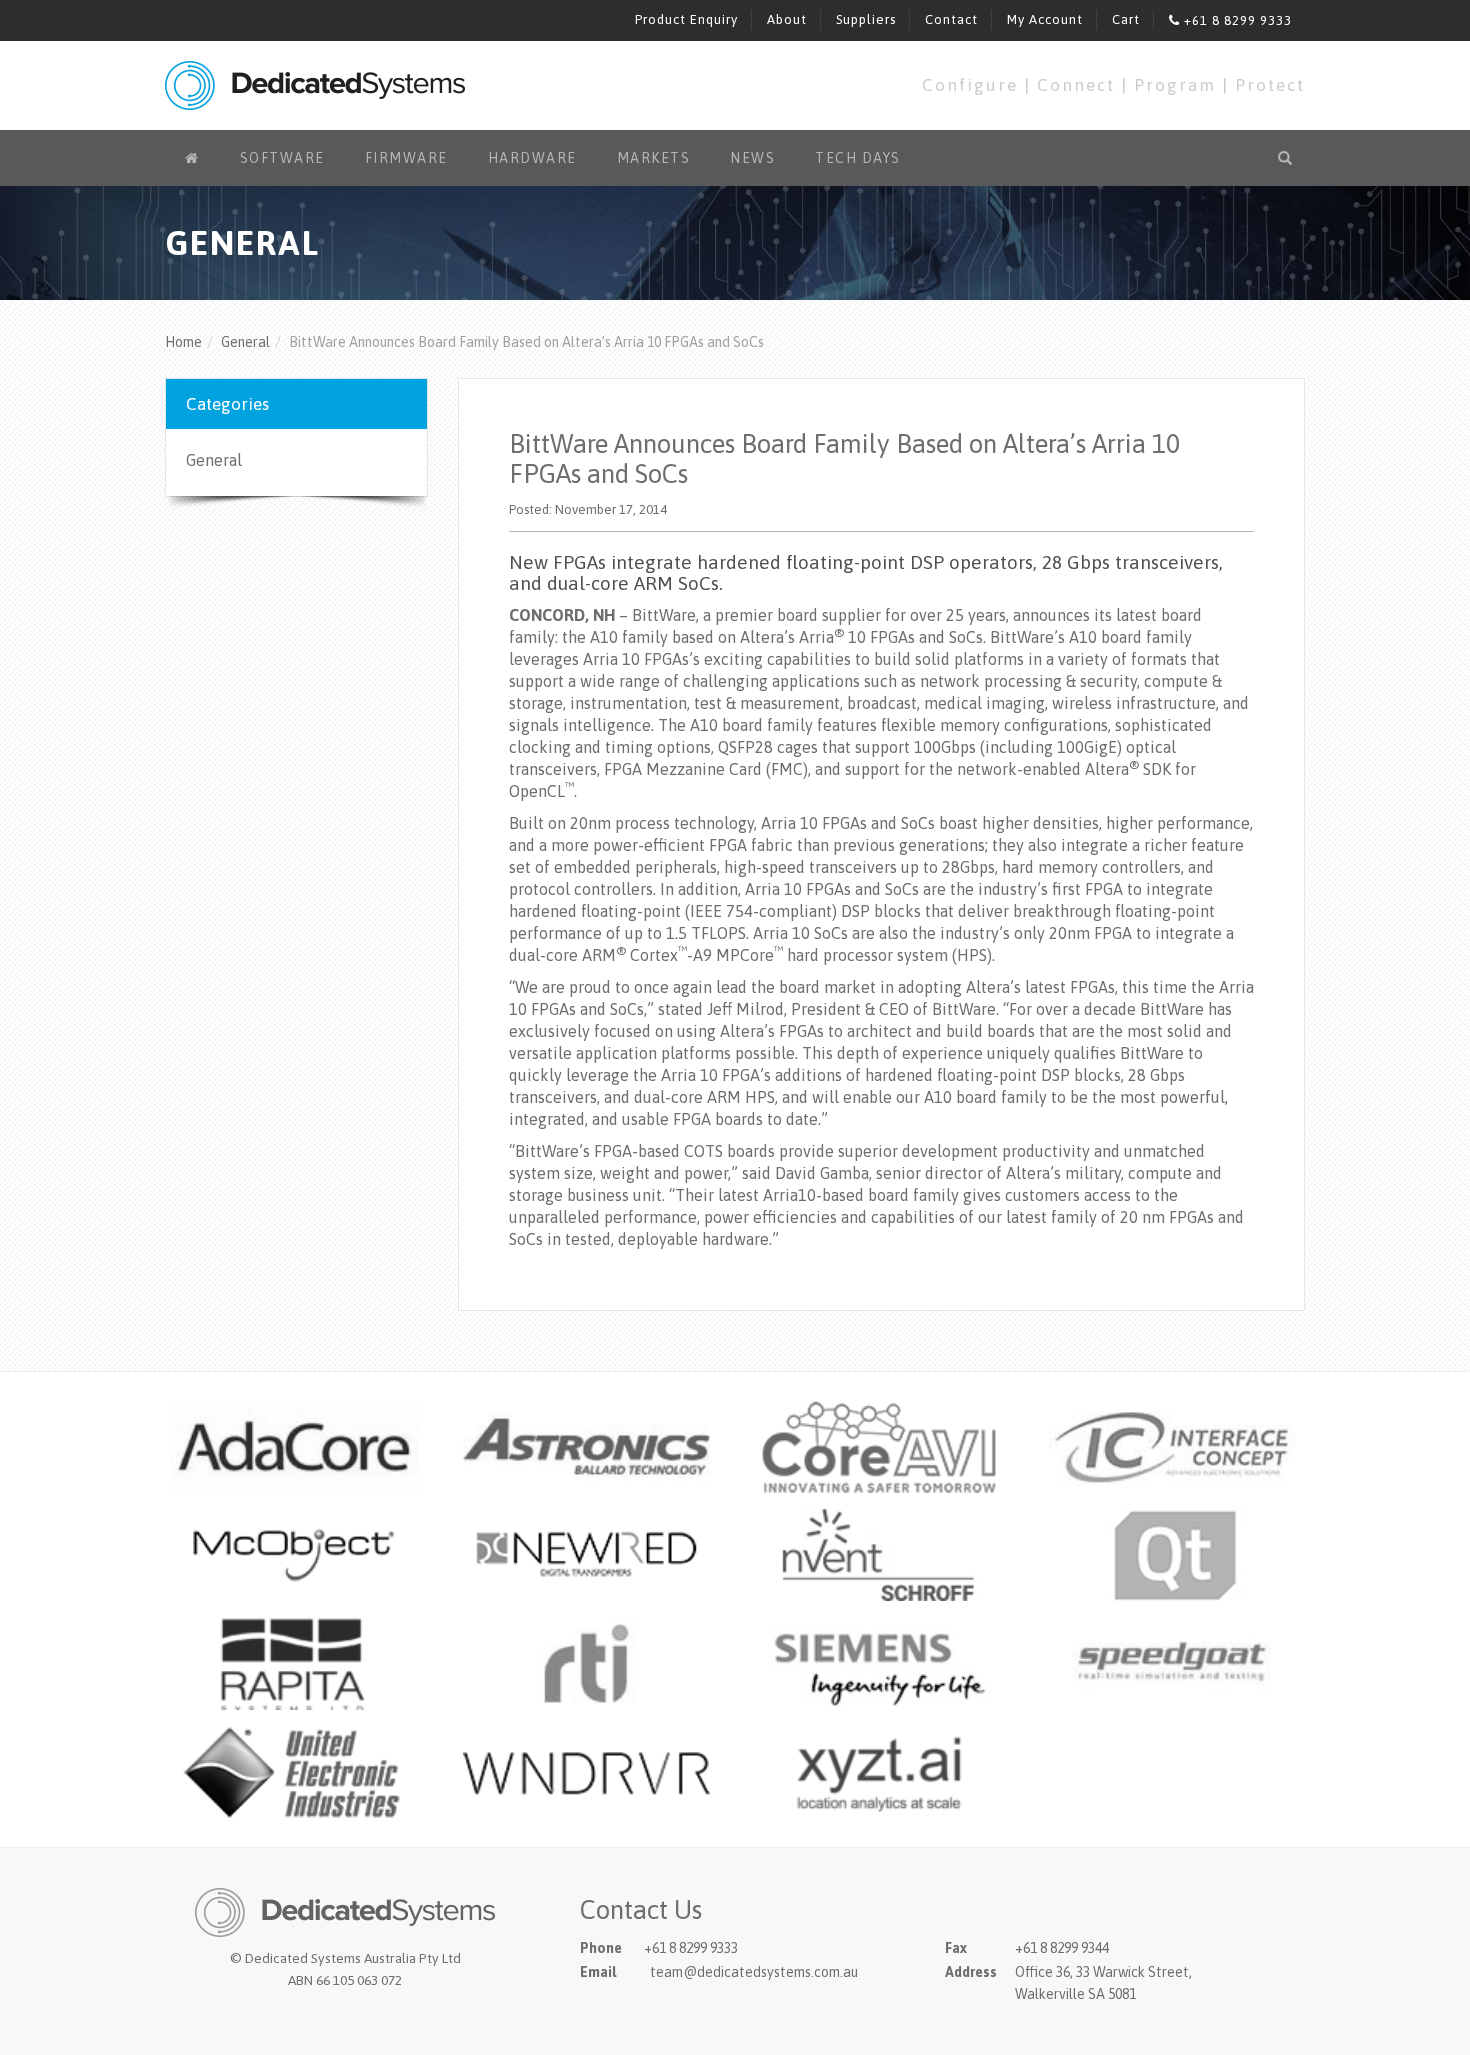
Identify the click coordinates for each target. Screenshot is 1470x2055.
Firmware (406, 158)
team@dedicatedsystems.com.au (754, 1972)
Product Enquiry (686, 19)
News (752, 158)
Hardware (532, 158)
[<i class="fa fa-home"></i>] (192, 158)
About (787, 19)
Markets (654, 158)
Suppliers (866, 19)
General (245, 342)
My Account (1045, 19)
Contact (951, 19)
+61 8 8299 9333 (1236, 20)
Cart (1126, 19)
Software (282, 158)
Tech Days (858, 158)
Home (183, 342)
